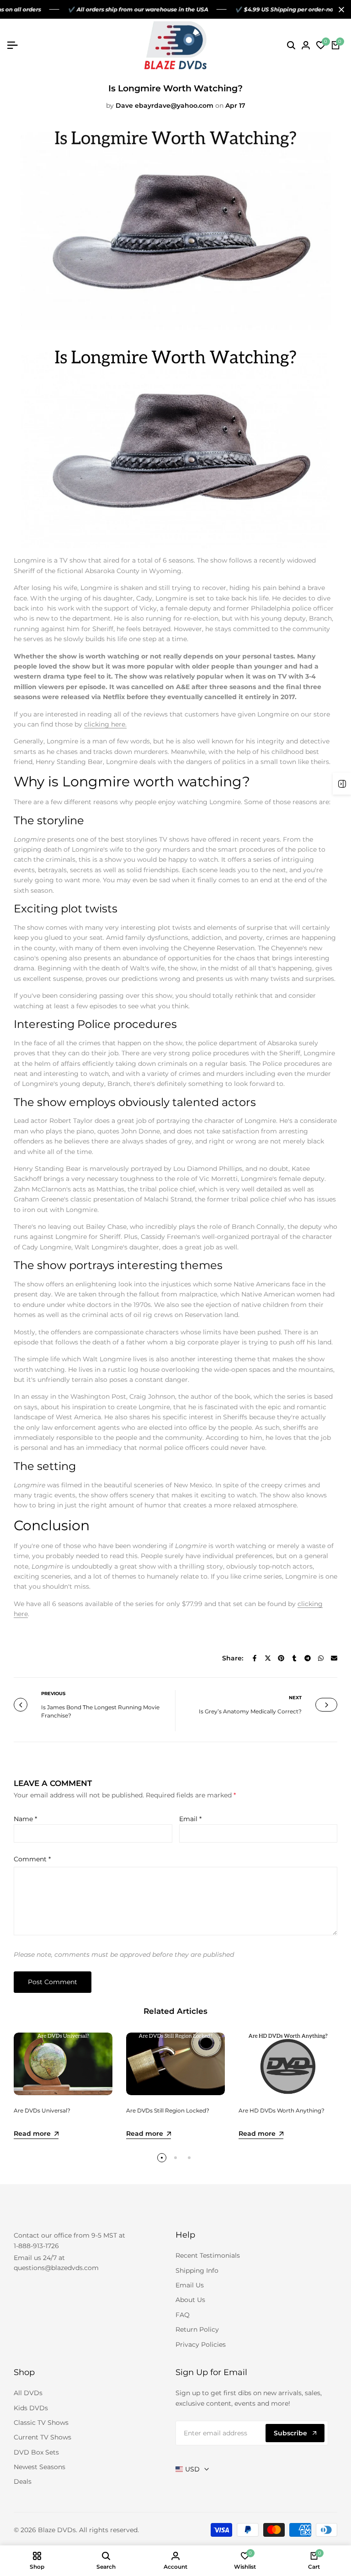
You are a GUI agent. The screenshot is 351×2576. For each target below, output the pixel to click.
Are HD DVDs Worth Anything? (282, 2110)
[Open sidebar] (342, 784)
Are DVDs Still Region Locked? (168, 2110)
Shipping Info (197, 2270)
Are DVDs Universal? (42, 2110)
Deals (23, 2481)
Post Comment (53, 1982)
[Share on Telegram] (308, 1658)
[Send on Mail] (334, 1658)
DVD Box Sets (36, 2452)
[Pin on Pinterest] (281, 1658)
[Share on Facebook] (255, 1658)
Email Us (190, 2285)
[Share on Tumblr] (294, 1658)
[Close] (340, 10)
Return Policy (197, 2329)
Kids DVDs (31, 2408)
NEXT (295, 1698)
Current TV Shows (43, 2437)
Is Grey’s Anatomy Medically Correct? (250, 1711)
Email (190, 1819)
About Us (190, 2300)
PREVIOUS (53, 1694)
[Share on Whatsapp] (321, 1658)
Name (25, 1819)
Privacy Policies (201, 2344)
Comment (32, 1859)
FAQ (183, 2315)
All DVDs (28, 2393)
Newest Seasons (40, 2467)
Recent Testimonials (208, 2255)
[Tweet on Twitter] (268, 1658)
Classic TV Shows (41, 2423)
